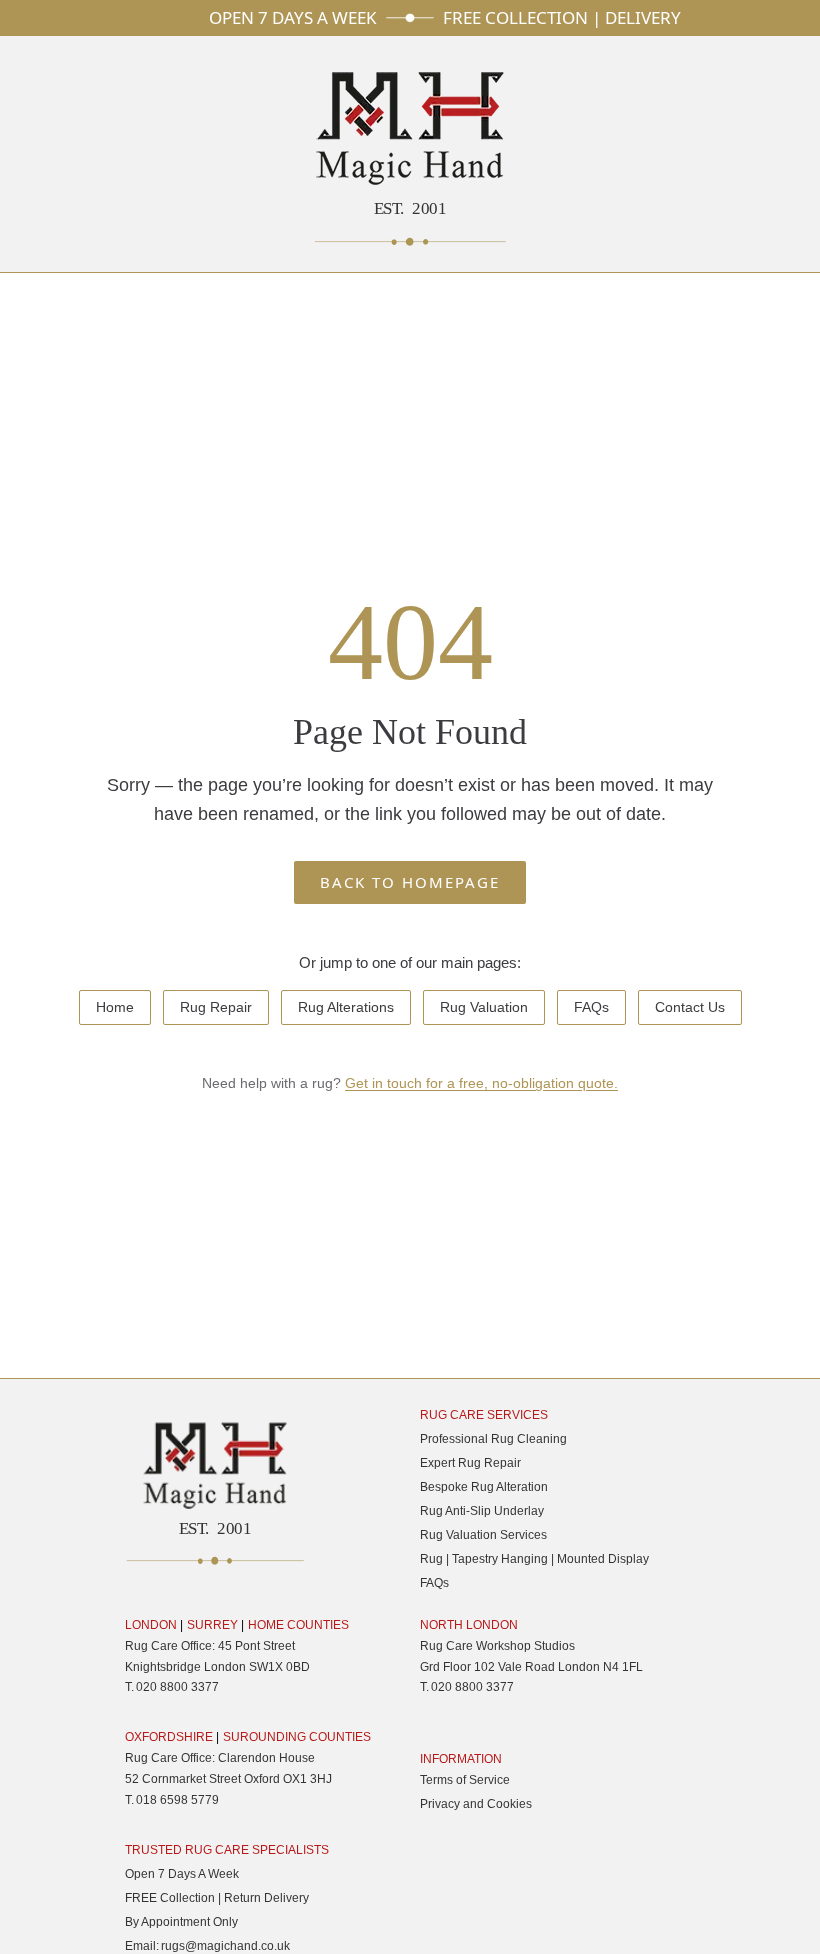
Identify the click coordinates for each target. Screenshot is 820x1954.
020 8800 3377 (177, 1687)
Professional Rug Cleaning (493, 1439)
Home (115, 1007)
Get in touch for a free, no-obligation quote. (481, 1083)
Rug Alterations (346, 1007)
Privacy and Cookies (476, 1804)
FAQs (591, 1007)
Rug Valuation (484, 1007)
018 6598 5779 (177, 1800)
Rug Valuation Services (483, 1535)
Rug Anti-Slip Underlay (482, 1511)
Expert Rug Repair (470, 1463)
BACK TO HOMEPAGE (410, 882)
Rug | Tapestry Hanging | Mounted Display (534, 1559)
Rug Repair (216, 1007)
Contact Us (690, 1007)
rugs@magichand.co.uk (225, 1946)
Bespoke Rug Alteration (484, 1487)
